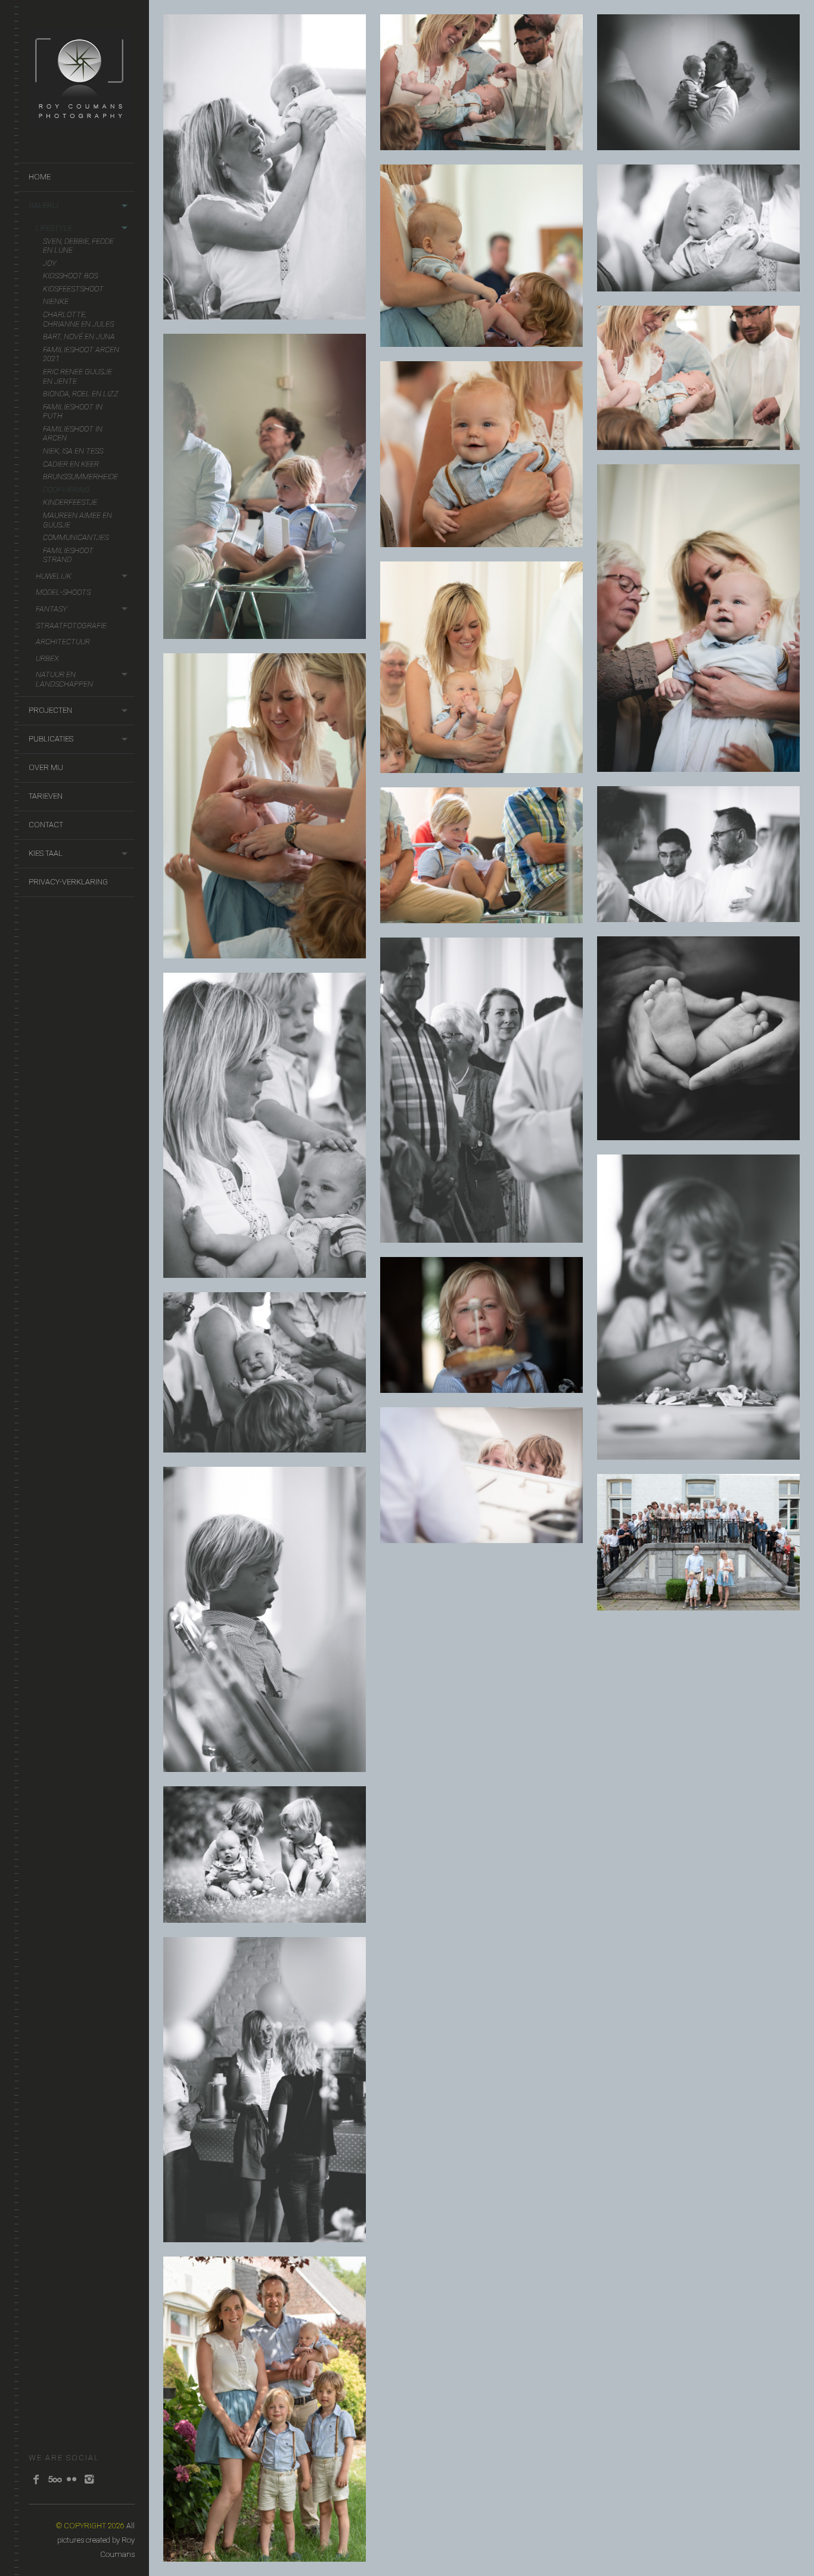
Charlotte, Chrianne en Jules (78, 319)
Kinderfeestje (70, 502)
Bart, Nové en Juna (79, 336)
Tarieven (46, 796)
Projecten (50, 710)
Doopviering (66, 490)
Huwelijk (54, 576)
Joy (50, 263)
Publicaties (51, 739)
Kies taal (46, 853)
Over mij (46, 767)
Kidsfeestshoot (73, 289)
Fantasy (52, 609)
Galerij (44, 205)
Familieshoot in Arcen (73, 434)
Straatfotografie (71, 626)
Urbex (47, 658)
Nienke (56, 301)
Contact (46, 825)
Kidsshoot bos (70, 276)
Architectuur (63, 642)
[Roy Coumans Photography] (80, 124)
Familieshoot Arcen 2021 (81, 354)
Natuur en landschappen (64, 679)
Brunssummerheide (80, 477)
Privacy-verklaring (68, 882)
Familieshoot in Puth (73, 412)
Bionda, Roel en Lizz (81, 394)
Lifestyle (54, 228)
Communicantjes (76, 537)
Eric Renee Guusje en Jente (77, 376)
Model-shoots (63, 592)
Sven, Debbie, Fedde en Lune (78, 246)
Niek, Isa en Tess (73, 451)
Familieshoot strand (68, 555)
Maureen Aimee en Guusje (77, 520)
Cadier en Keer (71, 464)
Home (40, 177)
